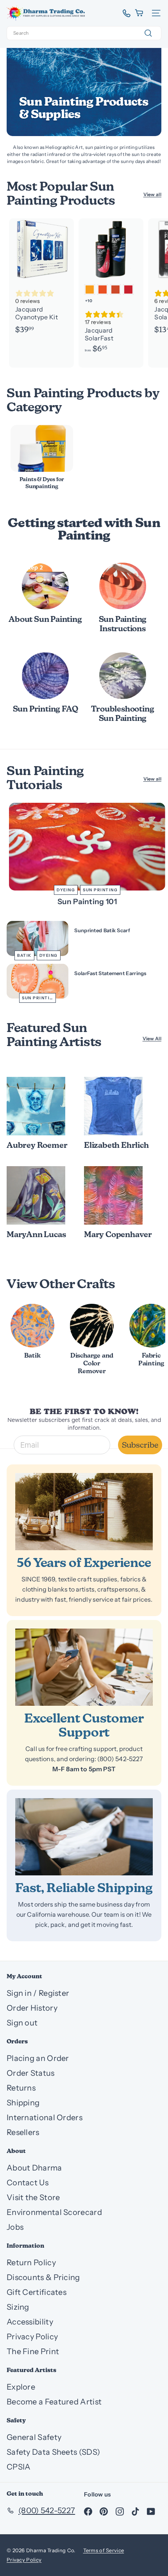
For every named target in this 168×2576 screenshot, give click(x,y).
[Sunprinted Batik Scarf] (38, 938)
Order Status (31, 2073)
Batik (24, 955)
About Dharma (34, 2168)
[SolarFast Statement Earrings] (38, 981)
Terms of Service (104, 2550)
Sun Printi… (38, 998)
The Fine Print (33, 2351)
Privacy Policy (32, 2337)
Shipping (23, 2103)
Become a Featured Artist (54, 2402)
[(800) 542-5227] (124, 13)
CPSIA (19, 2467)
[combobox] (84, 33)
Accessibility (30, 2322)
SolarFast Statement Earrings (110, 973)
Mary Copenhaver (118, 1235)
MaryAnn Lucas (36, 1235)
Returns (21, 2088)
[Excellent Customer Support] (84, 1667)
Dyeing (66, 890)
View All (152, 1038)
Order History (32, 2008)
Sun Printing (100, 890)
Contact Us (28, 2183)
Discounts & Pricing (43, 2277)
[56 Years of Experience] (84, 1512)
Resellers (23, 2132)
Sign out (22, 2023)
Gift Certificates (37, 2292)
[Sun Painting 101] (87, 847)
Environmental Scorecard (54, 2212)
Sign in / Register (38, 1993)
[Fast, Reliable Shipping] (84, 1837)
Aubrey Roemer (37, 1146)
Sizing (18, 2307)
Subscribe (140, 1445)
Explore (21, 2387)
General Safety (34, 2437)
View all (152, 194)
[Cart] (140, 13)
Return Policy (31, 2263)
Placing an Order (38, 2058)
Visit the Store (33, 2197)
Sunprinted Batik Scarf (102, 930)
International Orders (45, 2117)
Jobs (15, 2227)
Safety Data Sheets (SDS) (53, 2452)
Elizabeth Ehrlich (116, 1146)
